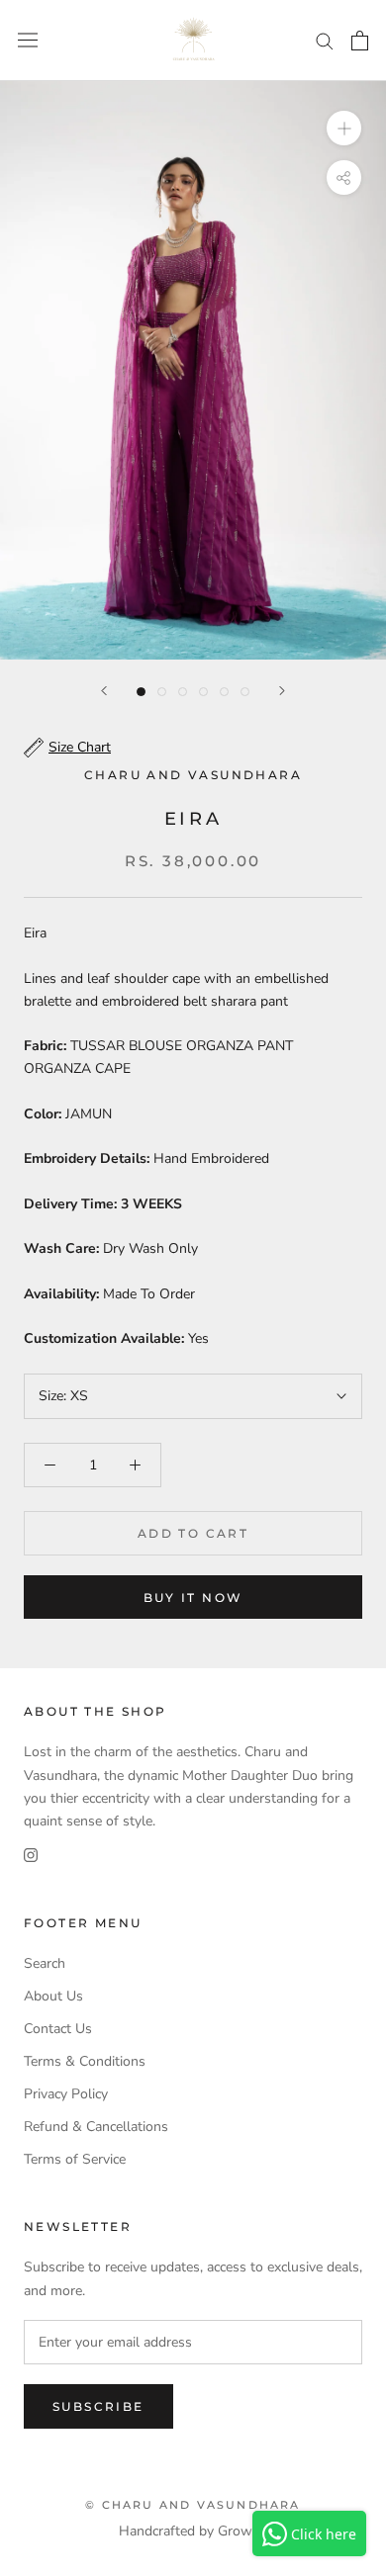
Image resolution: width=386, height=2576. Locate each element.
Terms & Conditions (85, 2061)
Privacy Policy (66, 2094)
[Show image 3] (183, 692)
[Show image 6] (245, 692)
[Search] (325, 40)
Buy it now (193, 1598)
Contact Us (58, 2029)
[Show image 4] (203, 692)
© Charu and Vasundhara (193, 2505)
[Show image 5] (224, 692)
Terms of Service (75, 2159)
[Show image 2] (162, 692)
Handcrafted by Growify (193, 2531)
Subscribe (98, 2406)
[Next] (282, 691)
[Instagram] (31, 1855)
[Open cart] (360, 41)
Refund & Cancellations (96, 2127)
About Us (53, 1996)
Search (45, 1963)
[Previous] (104, 691)
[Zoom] (344, 128)
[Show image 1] (141, 692)
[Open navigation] (28, 40)
